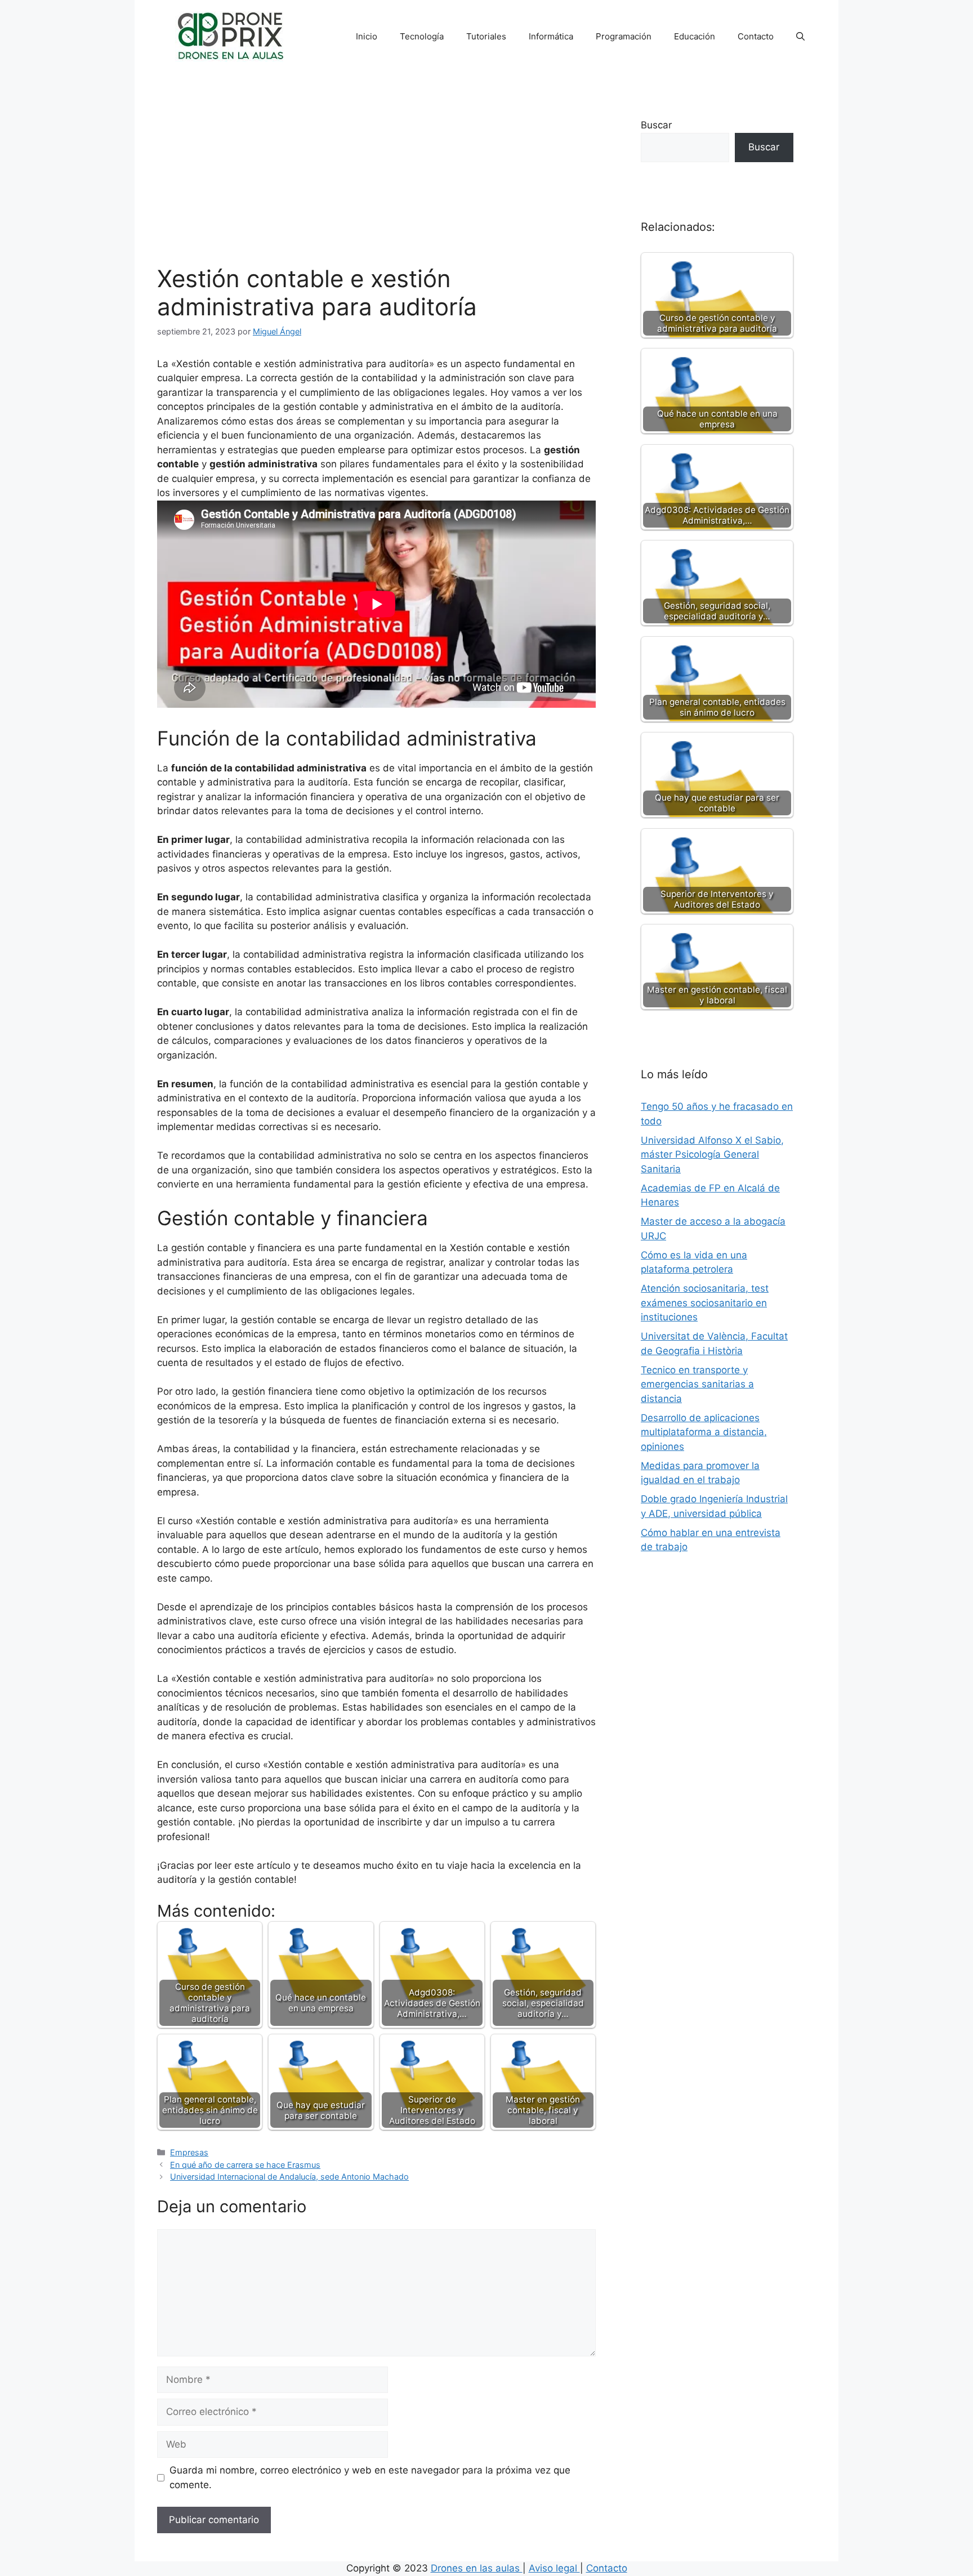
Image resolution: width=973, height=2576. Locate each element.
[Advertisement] (376, 180)
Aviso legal (554, 2568)
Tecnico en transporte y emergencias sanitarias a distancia (697, 1384)
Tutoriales (486, 36)
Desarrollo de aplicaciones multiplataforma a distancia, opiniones (704, 1432)
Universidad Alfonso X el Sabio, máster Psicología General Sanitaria (712, 1155)
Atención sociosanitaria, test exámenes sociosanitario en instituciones (705, 1303)
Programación (624, 36)
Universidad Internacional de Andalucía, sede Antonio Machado (289, 2177)
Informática (551, 36)
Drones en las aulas (477, 2568)
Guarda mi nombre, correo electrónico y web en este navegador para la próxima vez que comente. (370, 2477)
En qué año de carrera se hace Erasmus (245, 2165)
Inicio (367, 36)
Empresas (189, 2152)
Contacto (756, 36)
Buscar (656, 125)
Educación (695, 36)
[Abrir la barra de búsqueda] (800, 37)
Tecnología (422, 36)
